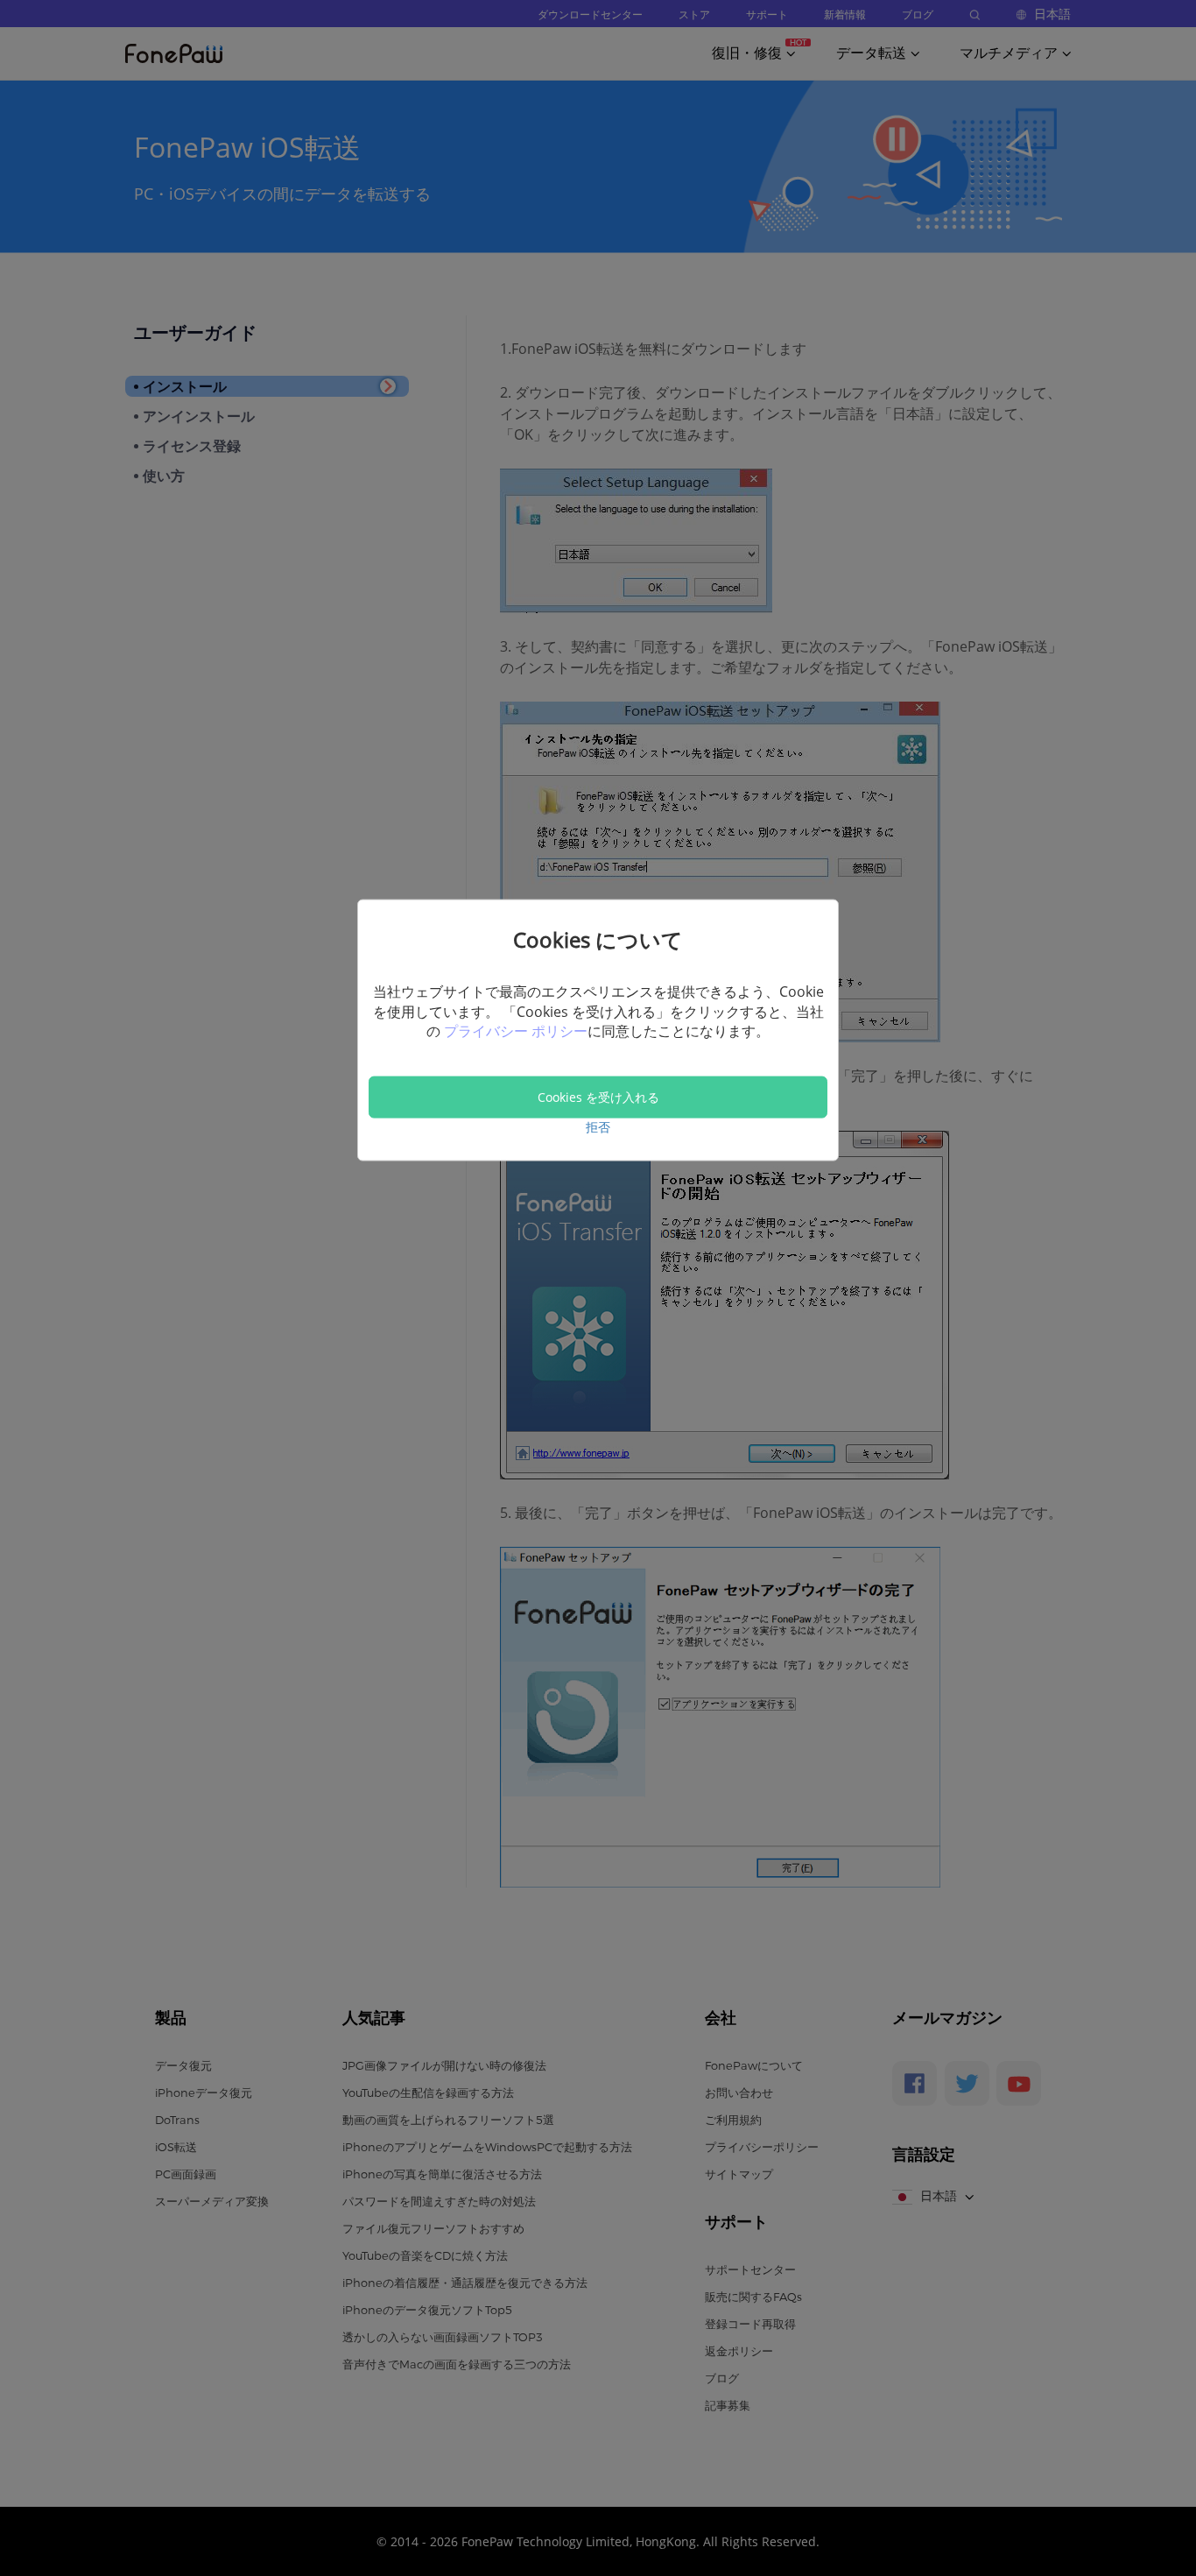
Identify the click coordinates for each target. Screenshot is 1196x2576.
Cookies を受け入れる (598, 1097)
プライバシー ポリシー (516, 1031)
